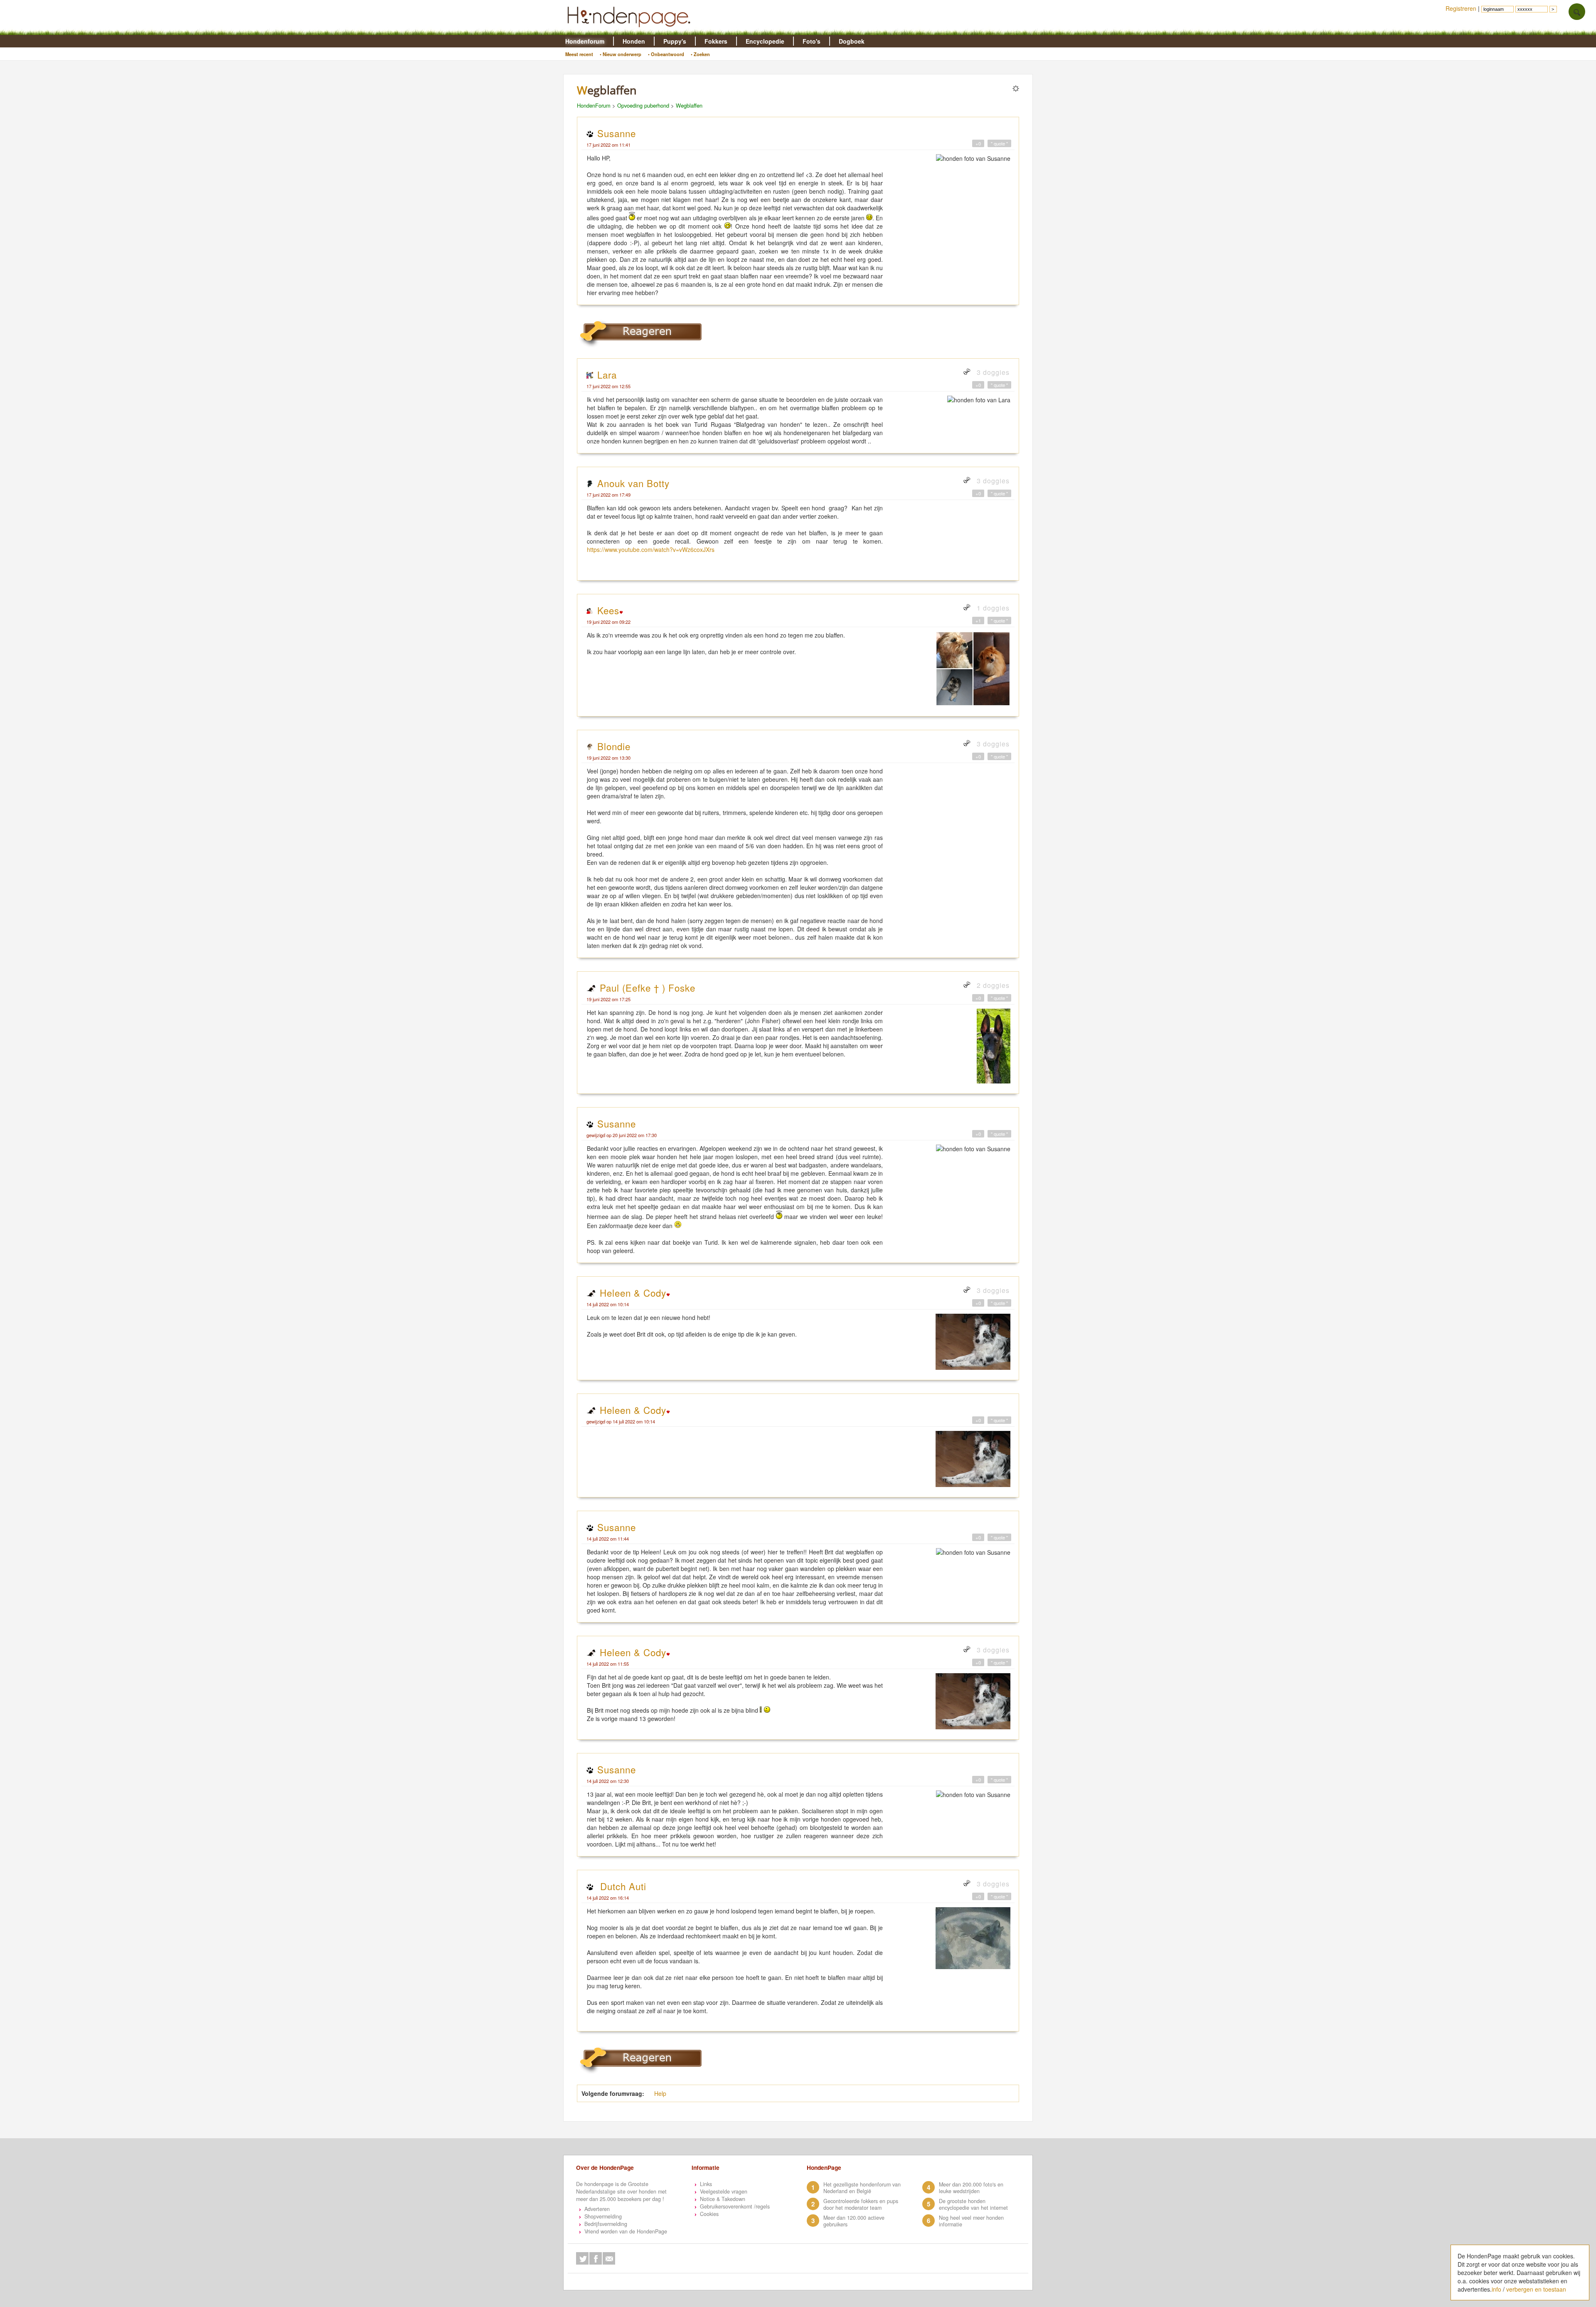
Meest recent (579, 54)
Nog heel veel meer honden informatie (971, 2221)
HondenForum (594, 105)
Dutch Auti (622, 1886)
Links (706, 2184)
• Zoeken (700, 54)
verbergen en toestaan (1536, 2289)
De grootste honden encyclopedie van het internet (973, 2204)
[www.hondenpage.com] (631, 31)
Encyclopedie (765, 41)
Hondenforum (585, 41)
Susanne (617, 133)
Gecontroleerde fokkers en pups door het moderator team (861, 2204)
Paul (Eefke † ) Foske (648, 987)
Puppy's (675, 41)
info (1496, 2289)
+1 (978, 620)
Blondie (614, 746)
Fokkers (716, 41)
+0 (978, 143)
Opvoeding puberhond (643, 105)
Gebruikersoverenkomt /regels (735, 2206)
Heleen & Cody (633, 1293)
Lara (607, 374)
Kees (608, 610)
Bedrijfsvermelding (606, 2224)
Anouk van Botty (633, 483)
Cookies (709, 2214)
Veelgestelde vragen (724, 2191)
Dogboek (852, 41)
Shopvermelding (603, 2216)
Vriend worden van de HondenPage (626, 2231)
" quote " (999, 143)
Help (660, 2093)
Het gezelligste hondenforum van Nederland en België (862, 2188)
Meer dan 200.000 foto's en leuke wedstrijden (971, 2188)
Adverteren (597, 2209)
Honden (634, 41)
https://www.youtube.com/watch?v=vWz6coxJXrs (651, 549)
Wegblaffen (689, 105)
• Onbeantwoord (666, 54)
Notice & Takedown (723, 2199)
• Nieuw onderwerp (621, 54)
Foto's (812, 41)
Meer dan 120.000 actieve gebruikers (854, 2221)
